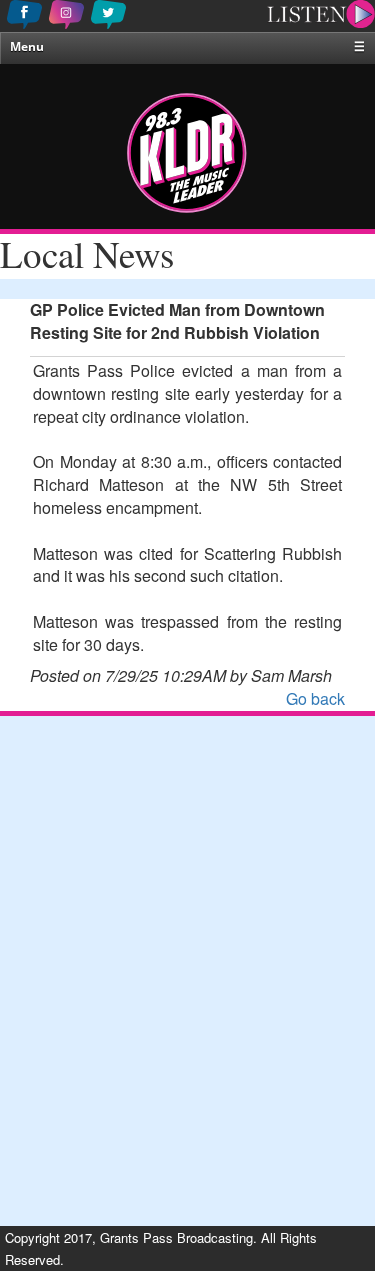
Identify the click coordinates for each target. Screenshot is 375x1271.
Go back (315, 698)
